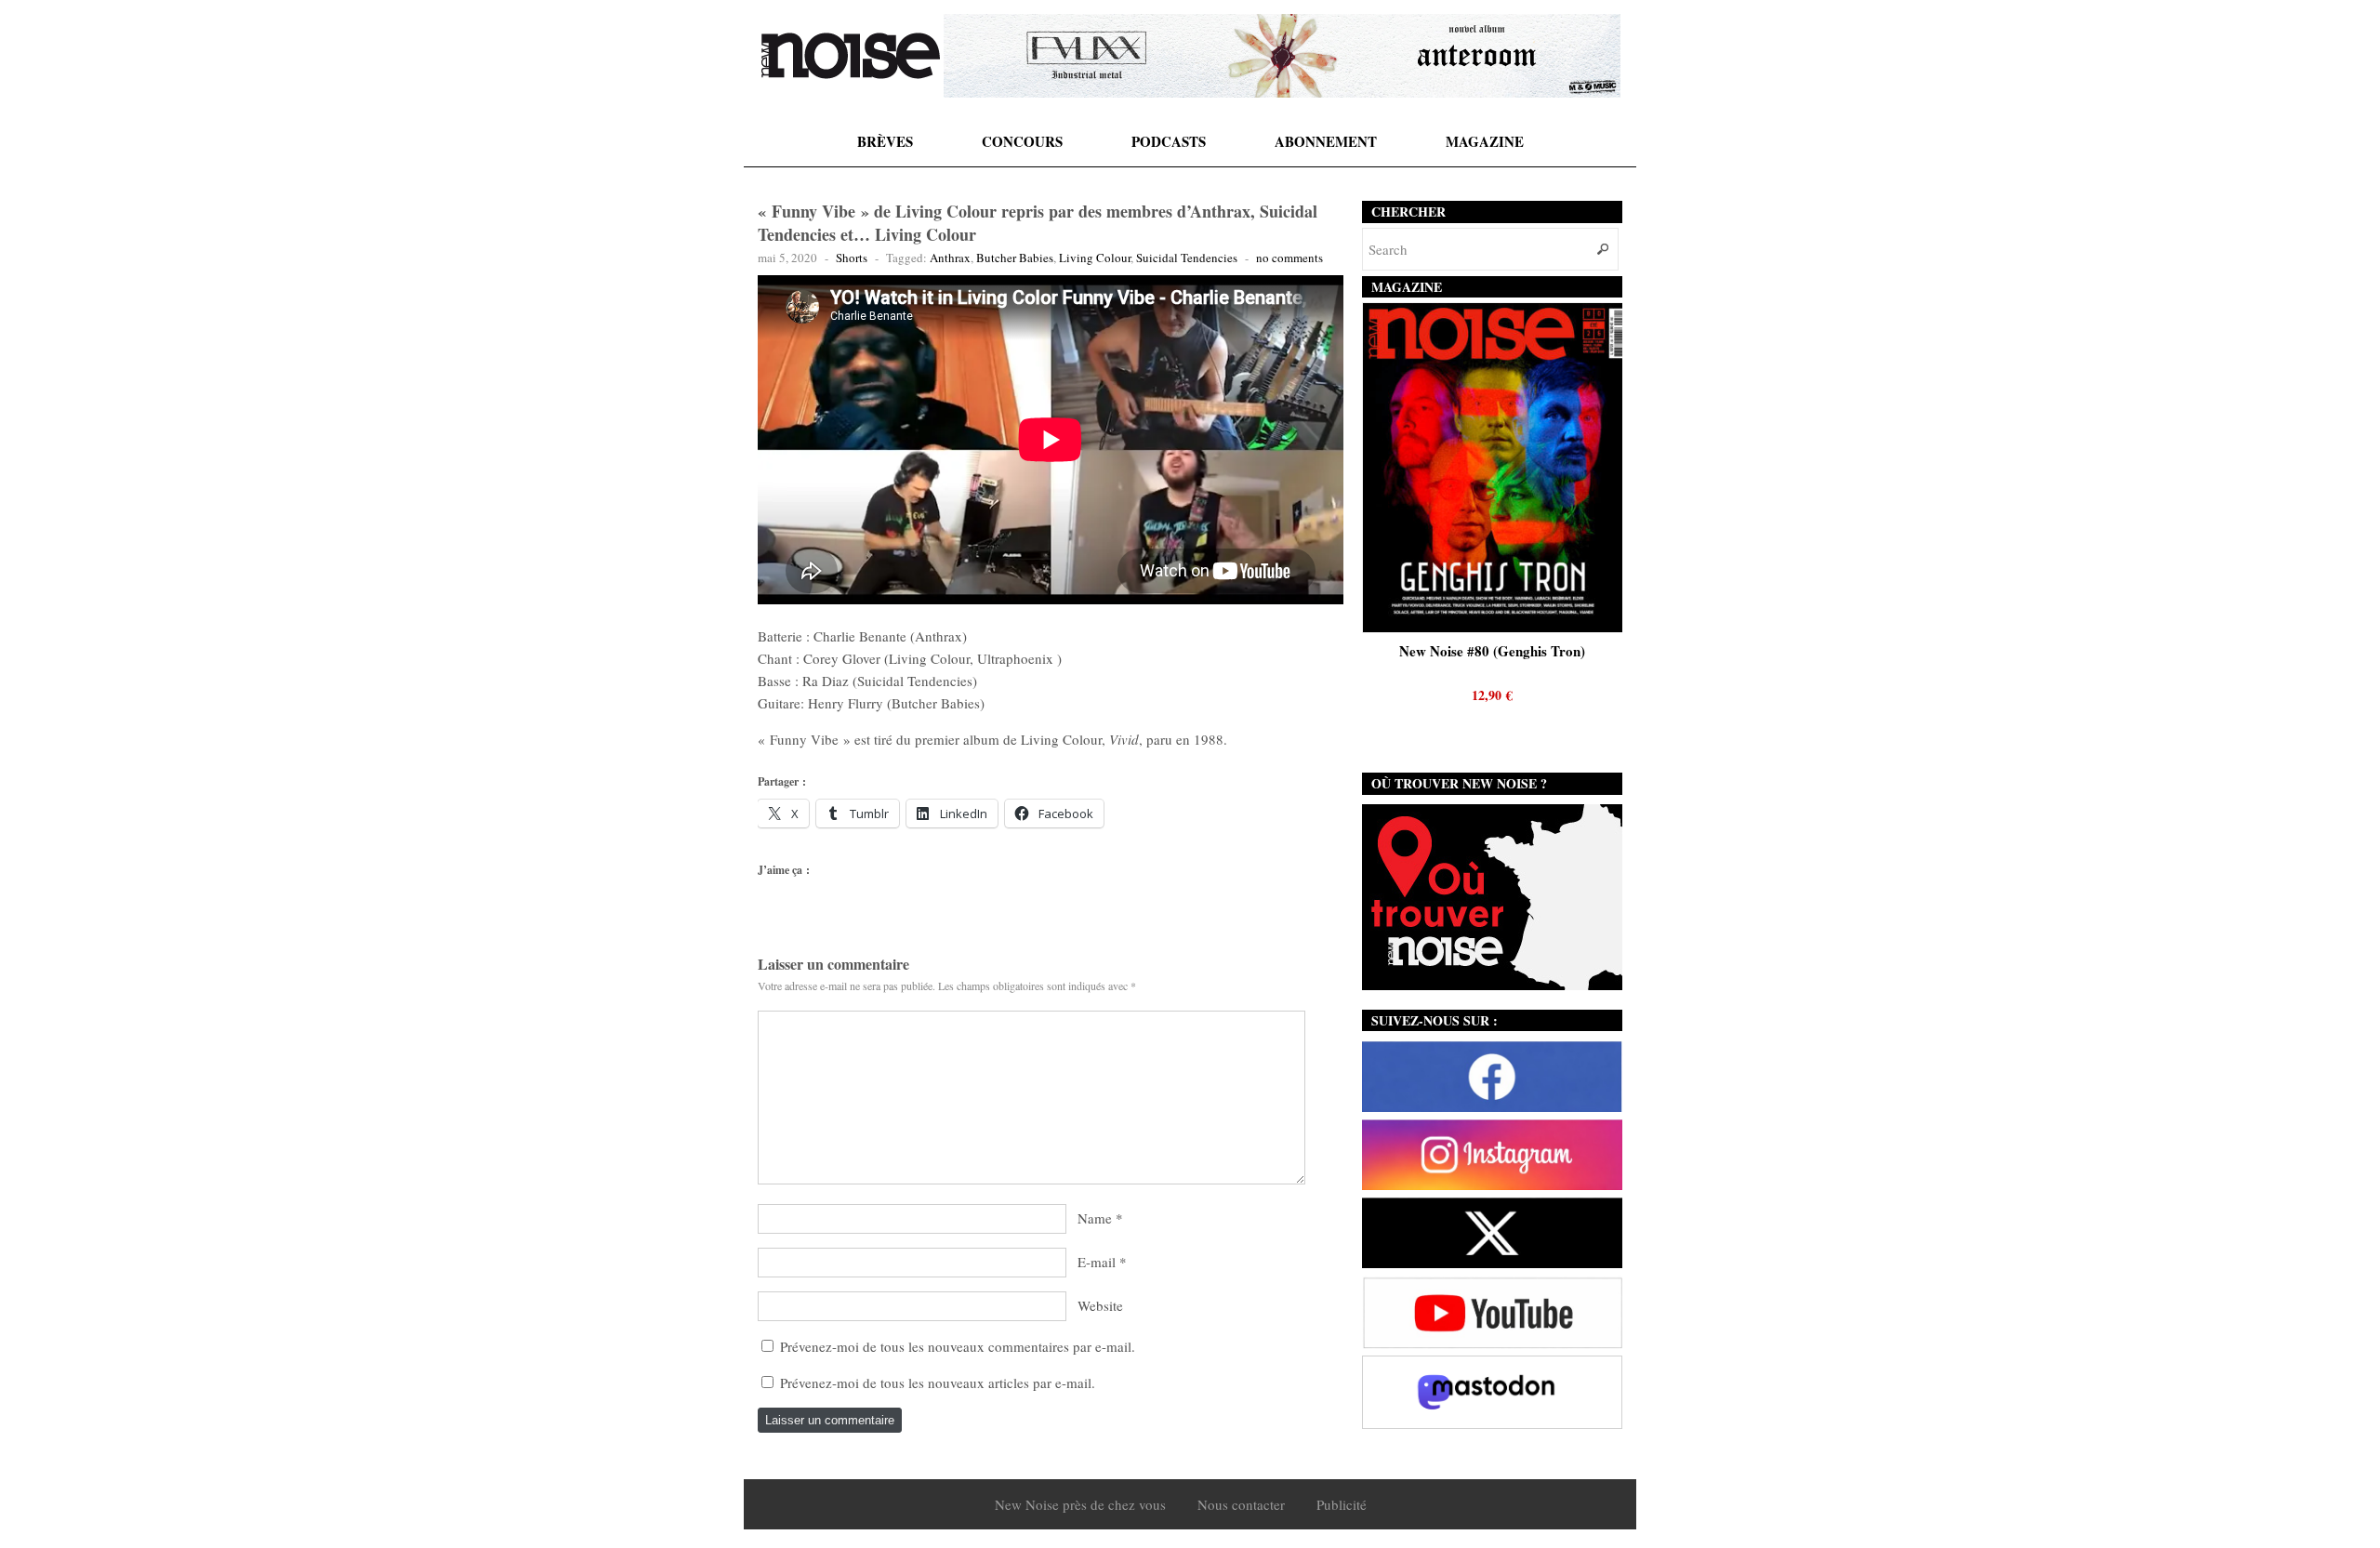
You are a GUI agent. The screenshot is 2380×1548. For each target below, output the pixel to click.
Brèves (885, 141)
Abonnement (1326, 141)
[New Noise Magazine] (851, 56)
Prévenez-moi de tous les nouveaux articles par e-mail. (938, 1383)
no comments (1289, 258)
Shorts (852, 258)
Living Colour (1095, 258)
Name (1095, 1218)
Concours (1022, 141)
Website (1100, 1305)
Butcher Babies (1015, 258)
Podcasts (1169, 141)
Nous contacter (1241, 1504)
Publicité (1342, 1504)
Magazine (1485, 141)
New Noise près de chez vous (1080, 1504)
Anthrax (950, 258)
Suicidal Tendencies (1187, 258)
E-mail (1097, 1262)
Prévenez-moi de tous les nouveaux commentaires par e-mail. (958, 1346)
